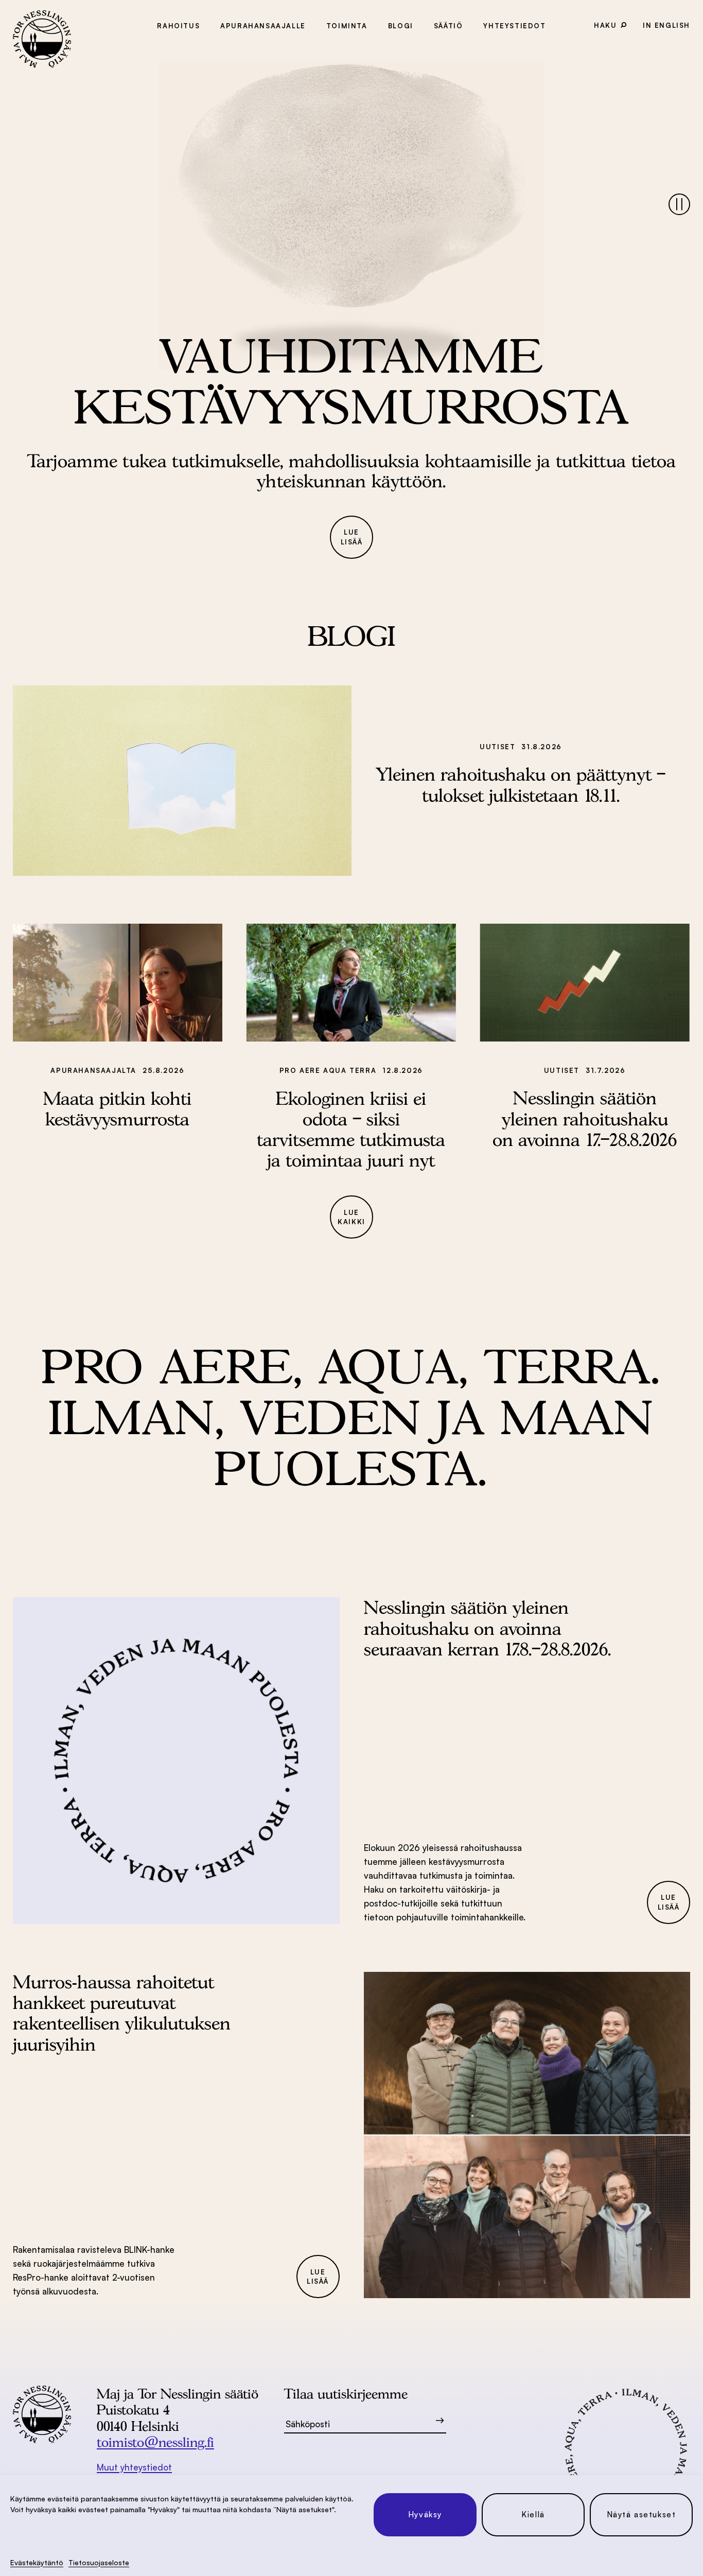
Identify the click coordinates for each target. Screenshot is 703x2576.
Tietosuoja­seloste (99, 2562)
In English (666, 25)
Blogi (401, 26)
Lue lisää (352, 537)
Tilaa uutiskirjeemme (346, 2394)
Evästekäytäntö (37, 2562)
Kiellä (533, 2515)
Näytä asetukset (642, 2515)
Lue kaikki (351, 1217)
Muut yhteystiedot (134, 2467)
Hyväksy (425, 2515)
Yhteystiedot (514, 26)
